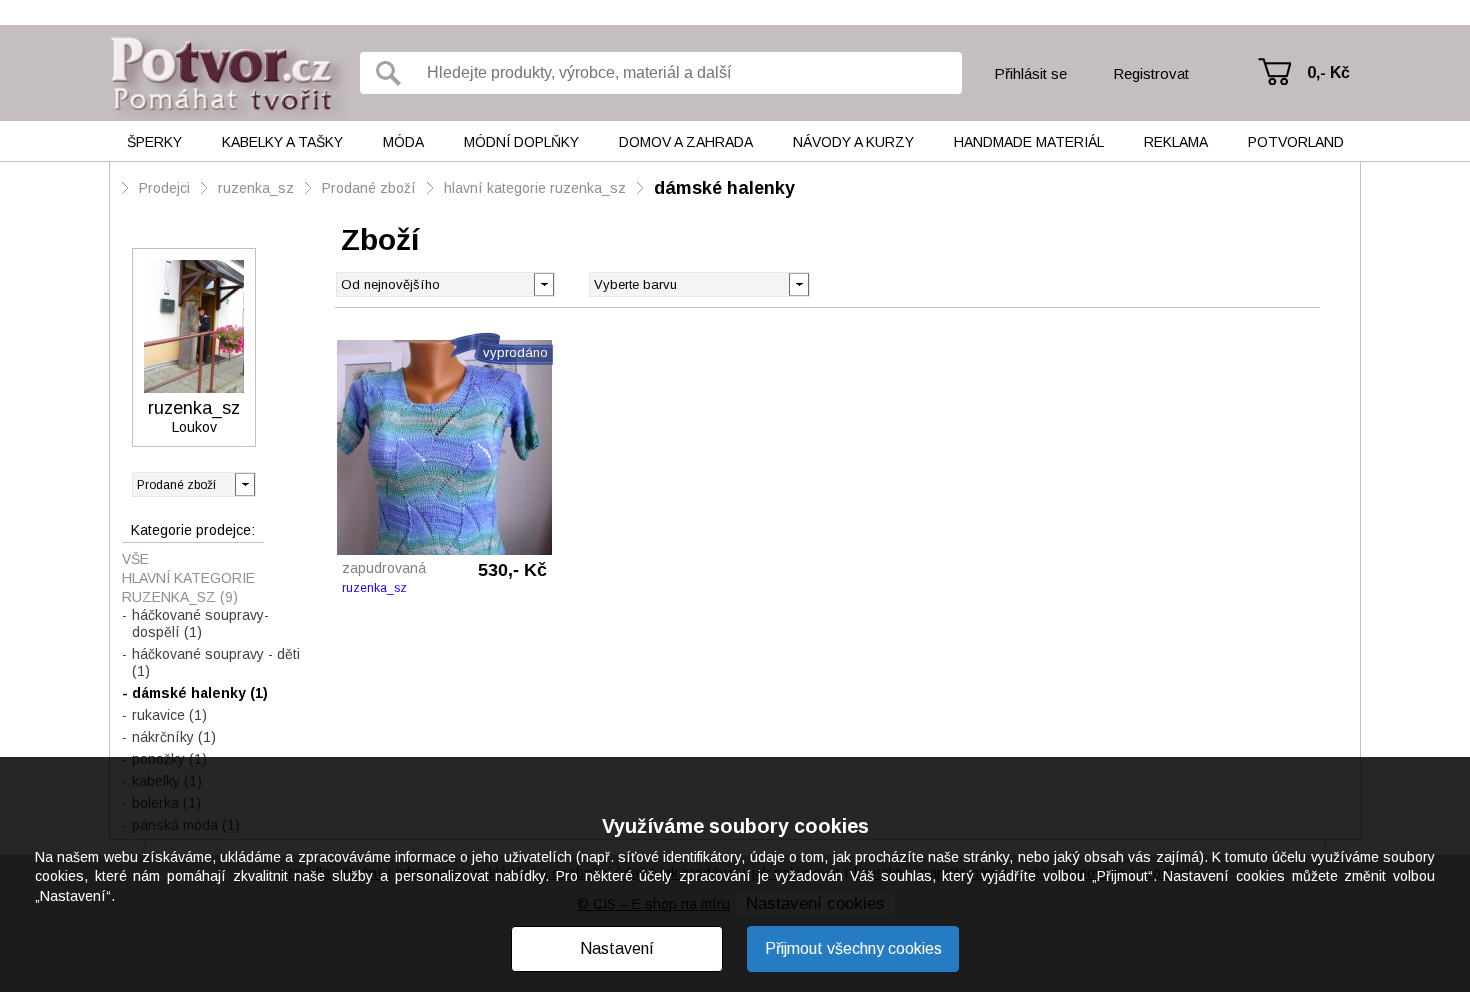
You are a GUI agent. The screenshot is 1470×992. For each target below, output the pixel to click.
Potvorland (1296, 142)
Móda (403, 142)
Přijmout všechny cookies (853, 948)
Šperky (154, 142)
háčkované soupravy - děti (216, 662)
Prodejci (164, 188)
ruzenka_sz (256, 188)
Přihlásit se (1030, 73)
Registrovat (1151, 73)
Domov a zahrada (686, 142)
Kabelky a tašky (282, 142)
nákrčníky (174, 737)
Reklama (1176, 142)
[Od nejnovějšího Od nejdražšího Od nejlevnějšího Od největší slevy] (445, 284)
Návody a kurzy (853, 142)
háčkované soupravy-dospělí (200, 623)
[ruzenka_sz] (194, 326)
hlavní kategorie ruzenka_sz (535, 188)
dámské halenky (724, 188)
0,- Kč (1328, 72)
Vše (135, 559)
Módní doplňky (521, 142)
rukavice (169, 715)
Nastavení (617, 948)
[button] (798, 283)
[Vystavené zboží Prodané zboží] (194, 484)
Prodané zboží (369, 188)
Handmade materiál (1029, 142)
